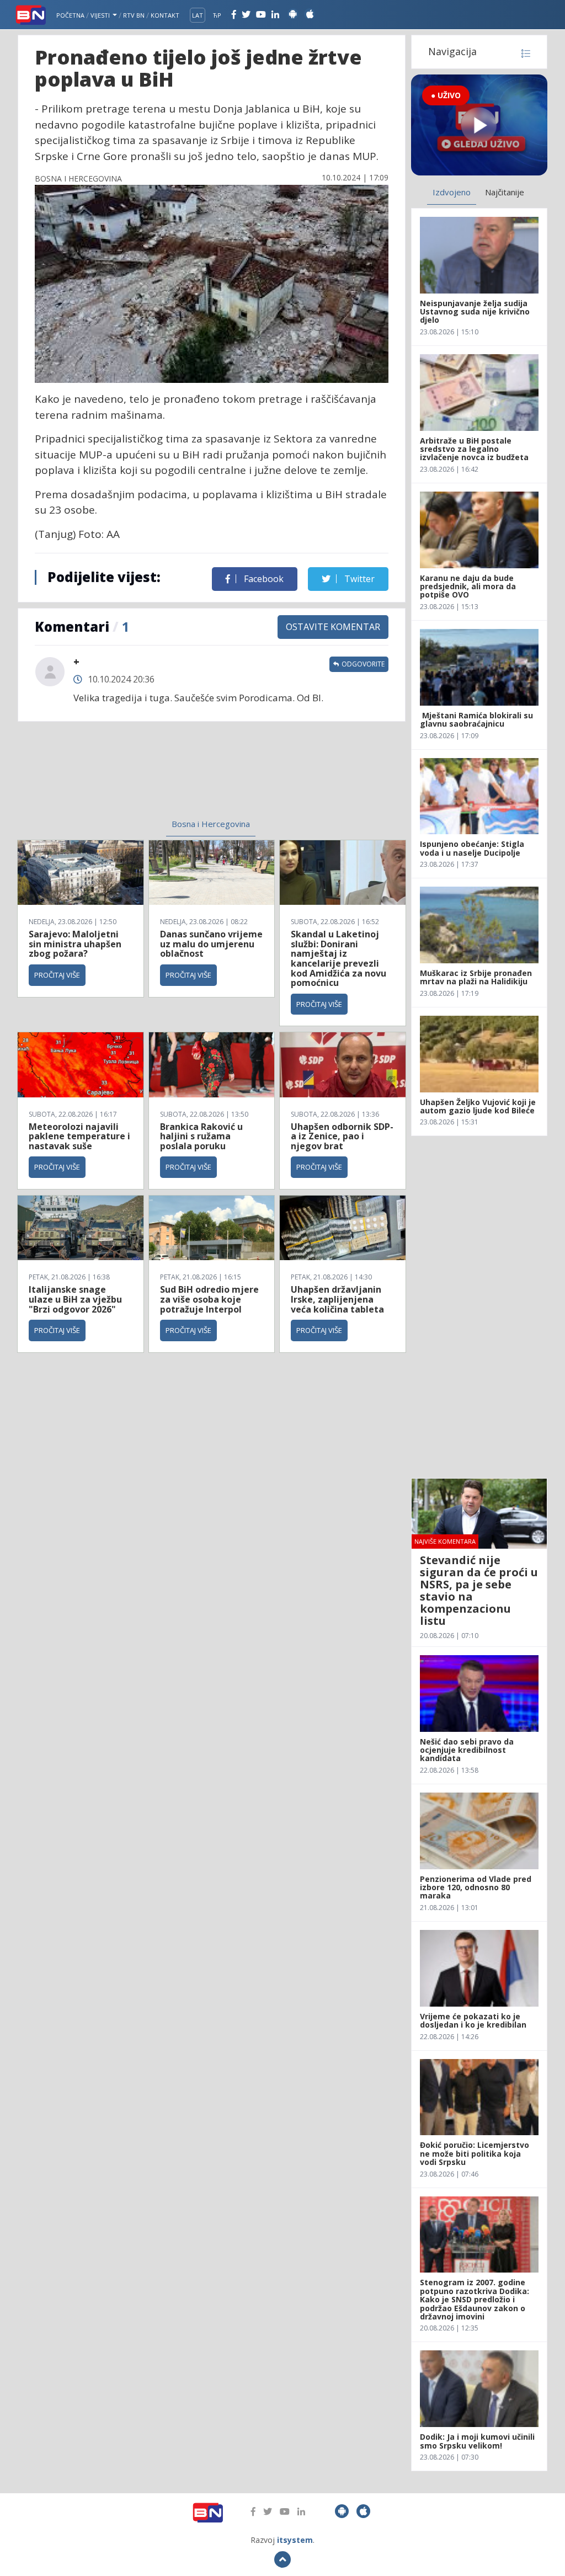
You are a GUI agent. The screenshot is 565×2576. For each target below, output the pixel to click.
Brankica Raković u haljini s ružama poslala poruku (201, 1136)
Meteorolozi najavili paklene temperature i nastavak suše (79, 1136)
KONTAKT (165, 15)
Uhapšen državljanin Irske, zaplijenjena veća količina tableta (337, 1299)
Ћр (217, 15)
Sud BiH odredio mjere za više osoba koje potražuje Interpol (209, 1299)
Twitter (358, 579)
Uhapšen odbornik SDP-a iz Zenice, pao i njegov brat (342, 1136)
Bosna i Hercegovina (211, 824)
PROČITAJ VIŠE (57, 975)
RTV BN (134, 15)
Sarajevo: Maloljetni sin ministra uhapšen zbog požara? (75, 944)
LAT (198, 15)
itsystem (295, 2540)
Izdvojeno (452, 192)
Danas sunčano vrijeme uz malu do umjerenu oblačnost (211, 944)
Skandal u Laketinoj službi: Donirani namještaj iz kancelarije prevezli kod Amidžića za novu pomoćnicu (339, 958)
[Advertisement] (128, 777)
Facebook (263, 579)
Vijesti (101, 15)
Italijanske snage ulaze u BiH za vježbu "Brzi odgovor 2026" (75, 1299)
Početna (70, 15)
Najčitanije (505, 192)
